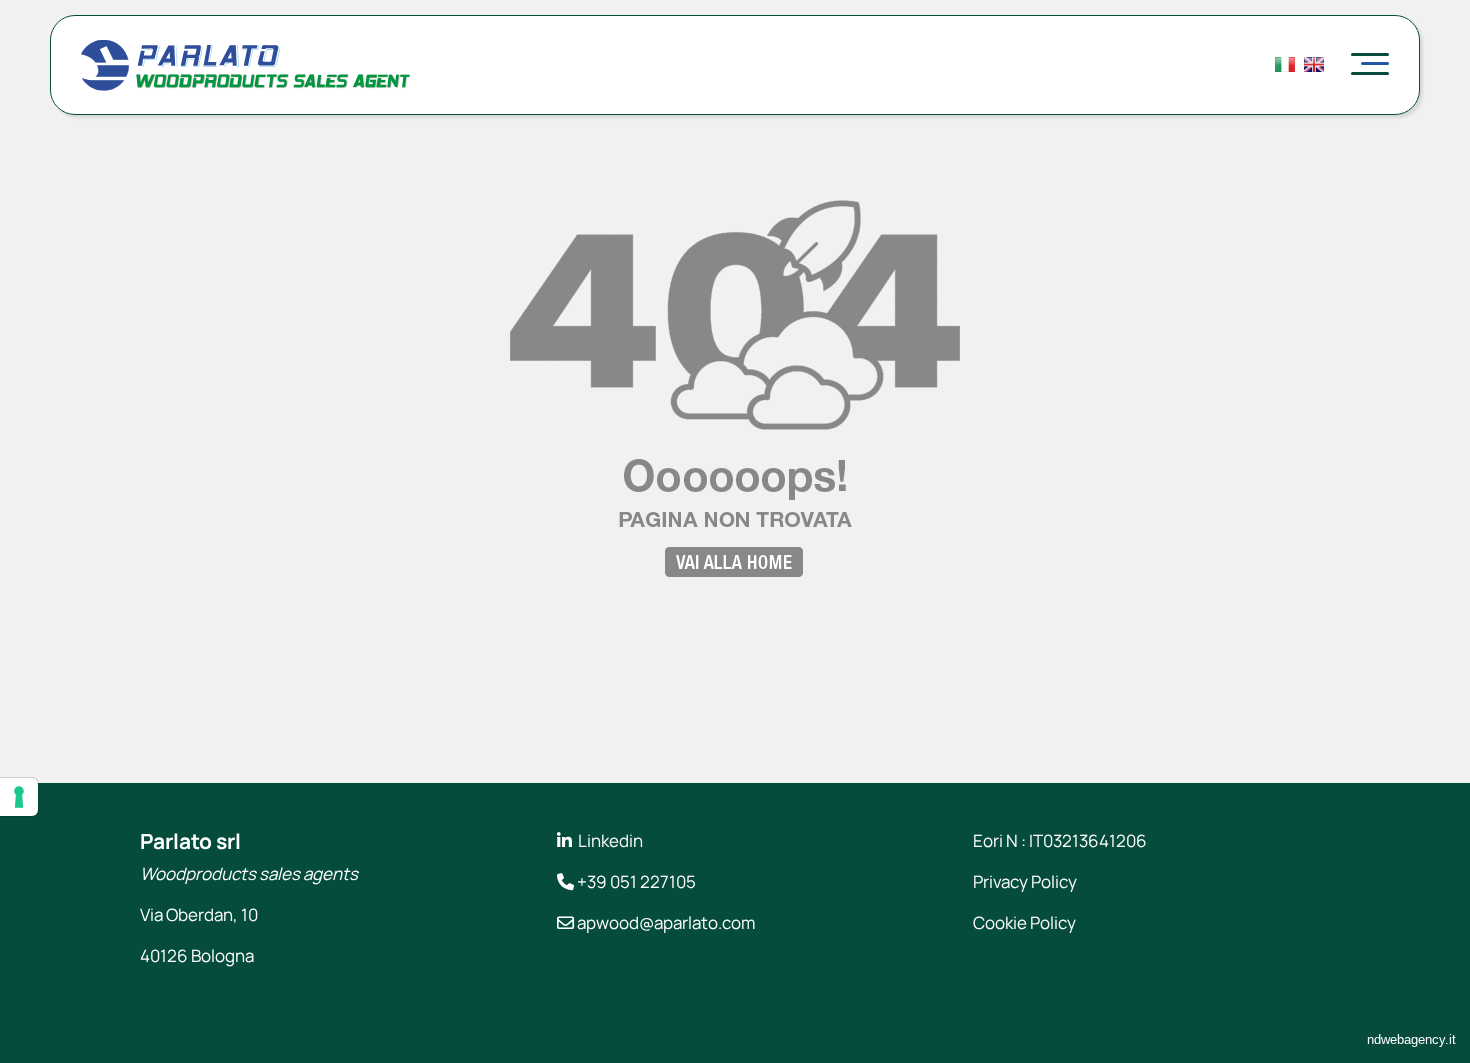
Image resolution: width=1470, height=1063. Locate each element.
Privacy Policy (1025, 881)
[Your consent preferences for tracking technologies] (19, 797)
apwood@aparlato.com (666, 922)
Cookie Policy (1024, 922)
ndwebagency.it (1411, 1039)
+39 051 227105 (636, 881)
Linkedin (610, 840)
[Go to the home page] (246, 76)
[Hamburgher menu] (1370, 65)
